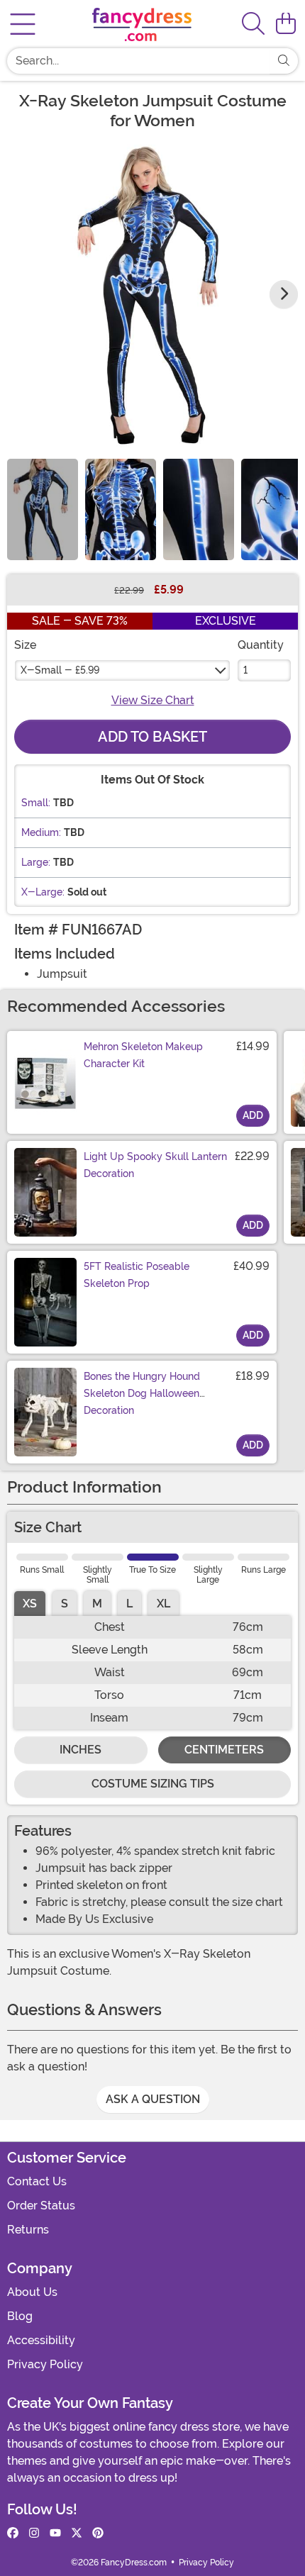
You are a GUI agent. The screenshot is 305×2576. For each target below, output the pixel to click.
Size (25, 645)
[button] (286, 24)
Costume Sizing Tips (153, 1784)
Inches (81, 1750)
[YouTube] (55, 2533)
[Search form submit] (284, 61)
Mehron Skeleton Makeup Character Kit (143, 1055)
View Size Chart (153, 700)
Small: (36, 803)
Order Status (41, 2206)
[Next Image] (284, 294)
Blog (20, 2316)
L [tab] (129, 1604)
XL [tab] (163, 1604)
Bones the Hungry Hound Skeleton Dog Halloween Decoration (142, 1393)
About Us (32, 2292)
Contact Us (37, 2181)
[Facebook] (13, 2533)
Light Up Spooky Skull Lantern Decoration (155, 1165)
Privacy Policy (45, 2364)
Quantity (261, 645)
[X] (77, 2533)
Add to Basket (152, 737)
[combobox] (138, 61)
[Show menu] (23, 24)
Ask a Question (153, 2099)
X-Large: (43, 892)
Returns (28, 2230)
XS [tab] (30, 1604)
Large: (36, 862)
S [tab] (65, 1604)
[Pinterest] (98, 2533)
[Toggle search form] (253, 24)
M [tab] (97, 1604)
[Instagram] (34, 2533)
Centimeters (224, 1750)
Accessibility (41, 2340)
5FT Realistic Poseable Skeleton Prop (137, 1275)
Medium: (41, 832)
